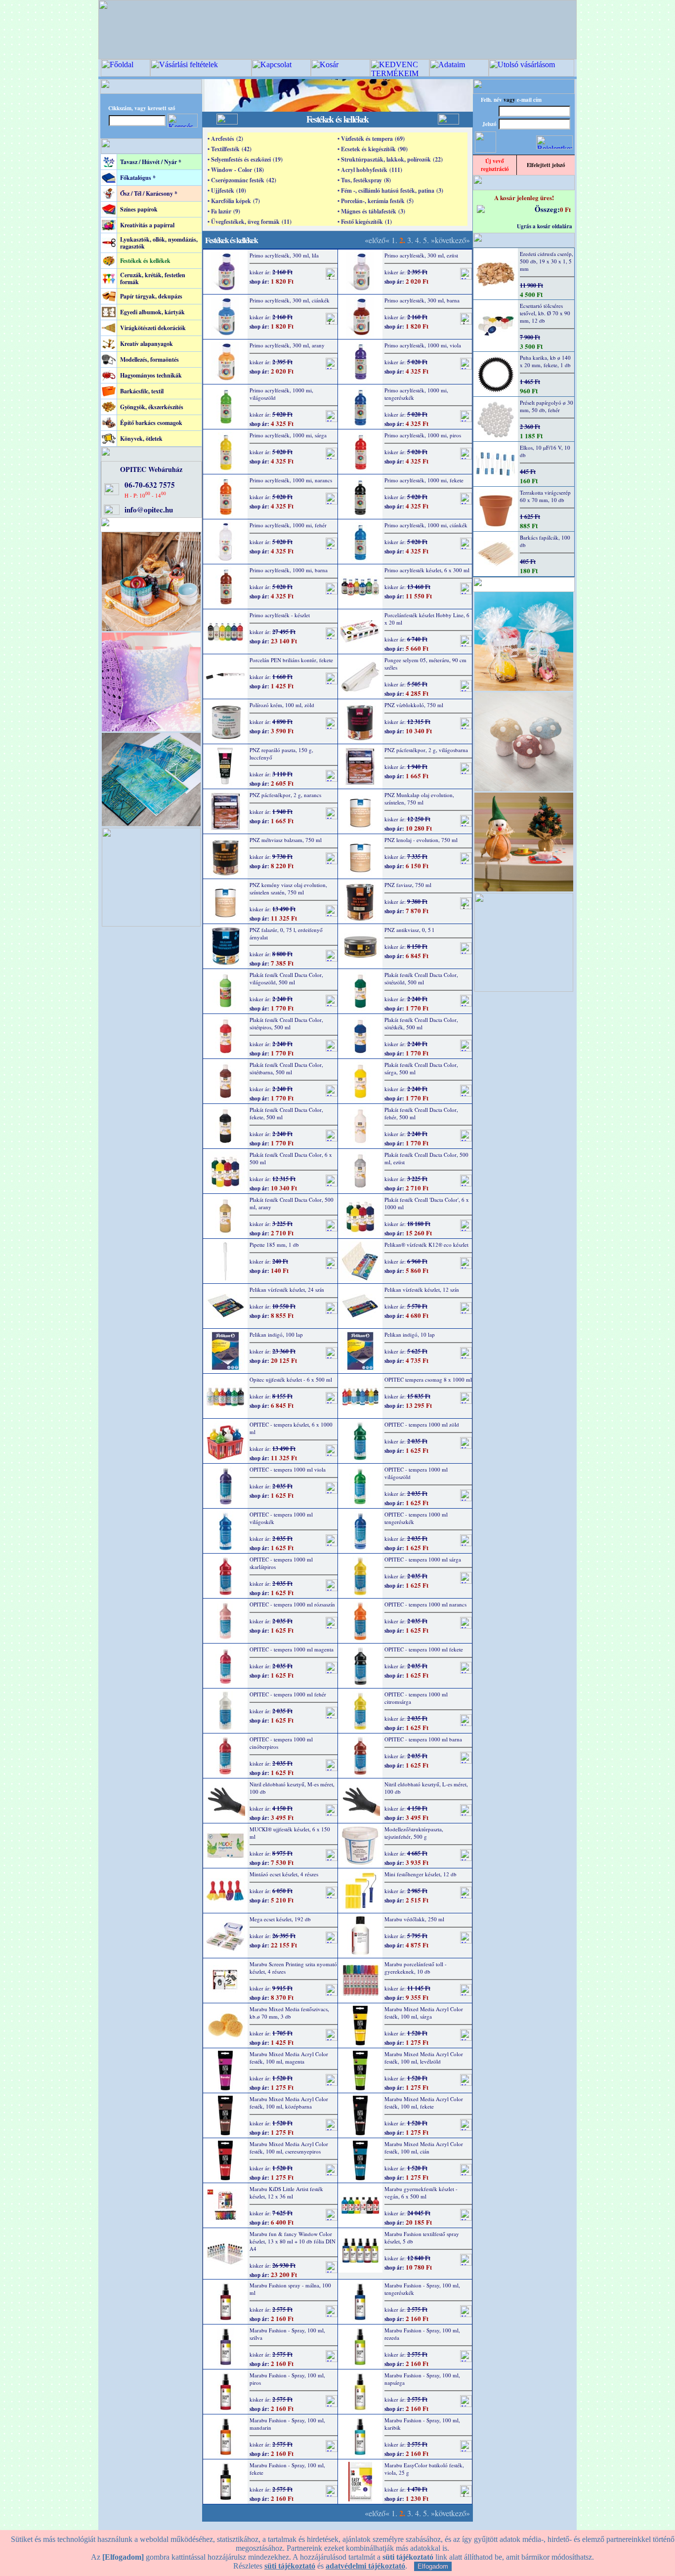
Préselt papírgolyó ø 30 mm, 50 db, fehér (547, 406)
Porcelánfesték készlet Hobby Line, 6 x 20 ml (427, 619)
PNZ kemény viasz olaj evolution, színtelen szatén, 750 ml (288, 888)
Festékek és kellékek (145, 261)
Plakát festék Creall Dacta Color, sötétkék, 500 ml (421, 1023)
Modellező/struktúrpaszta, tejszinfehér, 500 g (414, 1833)
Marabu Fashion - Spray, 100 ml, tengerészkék (422, 2289)
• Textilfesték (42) (230, 149)
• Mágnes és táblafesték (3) (371, 211)
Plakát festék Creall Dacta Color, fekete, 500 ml (286, 1113)
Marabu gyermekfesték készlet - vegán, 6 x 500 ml (421, 2193)
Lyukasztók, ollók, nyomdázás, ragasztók (159, 243)
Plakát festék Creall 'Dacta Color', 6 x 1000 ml (427, 1203)
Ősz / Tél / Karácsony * (149, 193)
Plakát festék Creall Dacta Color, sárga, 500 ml (421, 1068)
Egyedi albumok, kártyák (152, 312)
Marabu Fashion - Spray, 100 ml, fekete (287, 2469)
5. (426, 240)
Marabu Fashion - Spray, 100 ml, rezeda (422, 2334)
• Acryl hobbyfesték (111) (370, 170)
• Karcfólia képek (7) (234, 201)
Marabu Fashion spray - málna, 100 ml (290, 2289)
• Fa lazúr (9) (224, 211)
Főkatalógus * (138, 178)
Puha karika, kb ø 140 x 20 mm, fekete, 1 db (545, 361)
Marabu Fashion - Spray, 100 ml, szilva (287, 2334)
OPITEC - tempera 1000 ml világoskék (281, 1518)
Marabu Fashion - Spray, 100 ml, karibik (422, 2424)
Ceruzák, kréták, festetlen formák (153, 278)
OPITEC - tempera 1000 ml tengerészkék (416, 1518)
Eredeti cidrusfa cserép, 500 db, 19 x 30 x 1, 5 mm (547, 261)
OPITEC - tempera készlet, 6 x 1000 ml (291, 1428)
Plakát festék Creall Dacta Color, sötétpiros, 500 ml (286, 1023)
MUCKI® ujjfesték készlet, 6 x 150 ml (290, 1833)
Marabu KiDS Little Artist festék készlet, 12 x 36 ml (286, 2193)
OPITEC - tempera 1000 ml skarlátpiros (281, 1563)
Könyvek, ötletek (141, 439)
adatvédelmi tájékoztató (365, 2566)
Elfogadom (433, 2566)
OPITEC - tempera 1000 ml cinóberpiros (281, 1743)
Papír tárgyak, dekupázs (151, 296)
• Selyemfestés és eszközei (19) (245, 159)
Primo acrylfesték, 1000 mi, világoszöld (281, 394)
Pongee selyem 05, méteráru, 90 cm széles (425, 664)
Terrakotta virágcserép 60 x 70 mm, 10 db (545, 496)
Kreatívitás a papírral (147, 225)
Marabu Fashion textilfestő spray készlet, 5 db (422, 2238)
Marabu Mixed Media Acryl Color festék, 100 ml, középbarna (289, 2103)
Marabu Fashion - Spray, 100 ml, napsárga (422, 2379)
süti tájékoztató (290, 2566)
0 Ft (565, 209)
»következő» (450, 240)
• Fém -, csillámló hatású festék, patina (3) (390, 190)
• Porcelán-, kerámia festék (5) (376, 201)
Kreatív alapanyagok (147, 344)
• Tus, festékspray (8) (364, 180)
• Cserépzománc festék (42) (242, 180)
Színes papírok (139, 209)
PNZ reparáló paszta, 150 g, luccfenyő (281, 754)
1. (394, 240)
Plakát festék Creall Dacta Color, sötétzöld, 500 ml (421, 978)
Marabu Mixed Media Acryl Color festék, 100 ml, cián (424, 2148)
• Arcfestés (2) (225, 139)
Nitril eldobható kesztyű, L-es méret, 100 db (426, 1788)
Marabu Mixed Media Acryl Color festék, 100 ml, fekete (424, 2103)
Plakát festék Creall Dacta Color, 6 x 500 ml (291, 1158)
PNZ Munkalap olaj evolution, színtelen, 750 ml (419, 799)
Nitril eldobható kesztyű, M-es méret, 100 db (292, 1788)
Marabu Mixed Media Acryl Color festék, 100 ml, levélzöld (424, 2058)
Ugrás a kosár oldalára (545, 226)
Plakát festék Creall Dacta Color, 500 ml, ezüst (426, 1158)
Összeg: (547, 209)
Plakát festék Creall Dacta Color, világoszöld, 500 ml (286, 978)
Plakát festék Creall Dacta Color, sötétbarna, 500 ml (286, 1068)
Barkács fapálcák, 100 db (545, 541)
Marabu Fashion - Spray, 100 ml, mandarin (287, 2424)
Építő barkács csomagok (151, 423)
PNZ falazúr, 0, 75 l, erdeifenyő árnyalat (286, 933)
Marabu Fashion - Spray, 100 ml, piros (287, 2379)
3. (410, 240)
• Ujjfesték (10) (227, 190)
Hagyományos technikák (151, 375)
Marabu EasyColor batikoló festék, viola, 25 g (424, 2469)
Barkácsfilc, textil (142, 391)
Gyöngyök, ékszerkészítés (152, 407)
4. (418, 240)
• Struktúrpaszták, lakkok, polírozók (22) (390, 159)
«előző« (377, 240)
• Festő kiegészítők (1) (365, 222)
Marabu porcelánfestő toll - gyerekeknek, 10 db (416, 1968)
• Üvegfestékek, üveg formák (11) (250, 222)
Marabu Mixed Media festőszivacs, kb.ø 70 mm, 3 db (289, 2013)
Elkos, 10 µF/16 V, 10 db (545, 451)
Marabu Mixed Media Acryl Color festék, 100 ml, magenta (289, 2058)
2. (402, 240)
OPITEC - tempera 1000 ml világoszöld (416, 1473)
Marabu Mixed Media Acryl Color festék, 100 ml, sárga (424, 2013)
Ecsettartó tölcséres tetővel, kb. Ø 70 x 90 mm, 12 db (545, 313)
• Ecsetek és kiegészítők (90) (373, 149)
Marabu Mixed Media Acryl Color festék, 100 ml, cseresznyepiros (289, 2148)
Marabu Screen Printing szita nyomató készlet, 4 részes (293, 1968)
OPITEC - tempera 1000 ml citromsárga (416, 1698)
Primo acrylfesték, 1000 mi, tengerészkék (416, 394)
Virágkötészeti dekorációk (153, 328)
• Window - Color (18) (236, 170)
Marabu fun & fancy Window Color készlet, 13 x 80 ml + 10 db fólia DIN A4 (293, 2241)
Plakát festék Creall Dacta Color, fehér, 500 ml (421, 1113)
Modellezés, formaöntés (149, 359)
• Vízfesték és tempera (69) (371, 139)
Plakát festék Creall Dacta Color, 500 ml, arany (292, 1203)
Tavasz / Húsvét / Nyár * (151, 162)
